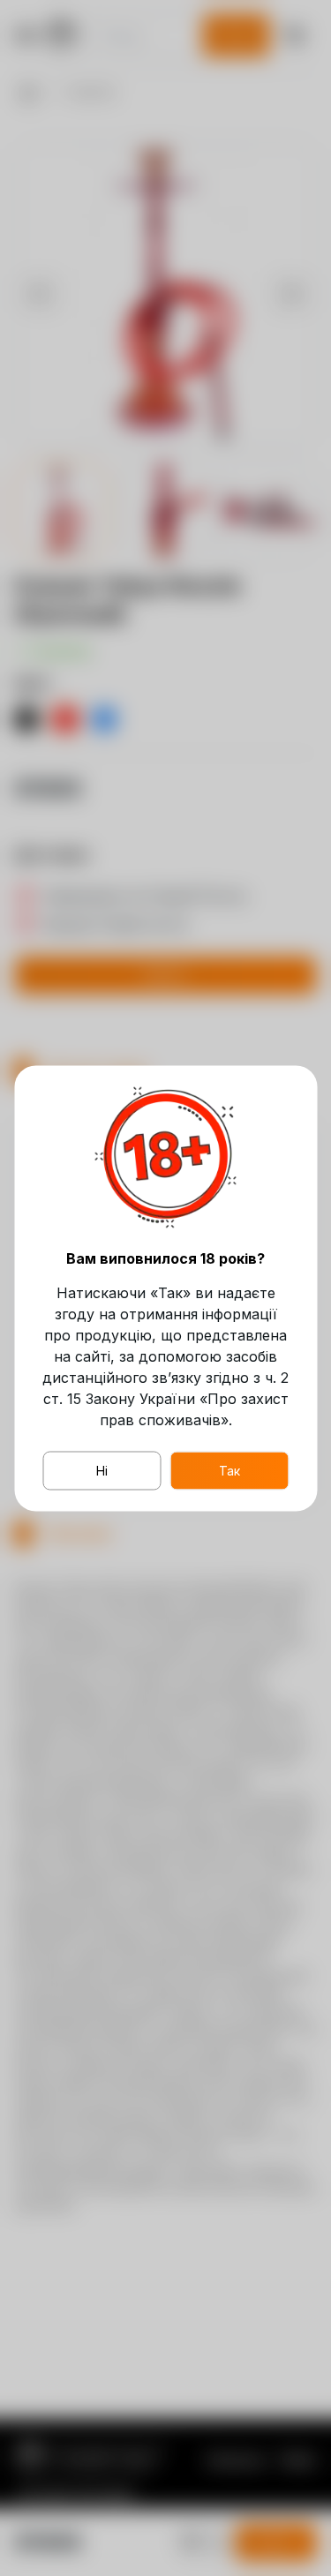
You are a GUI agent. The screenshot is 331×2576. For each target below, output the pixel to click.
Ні (102, 1470)
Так (229, 1470)
